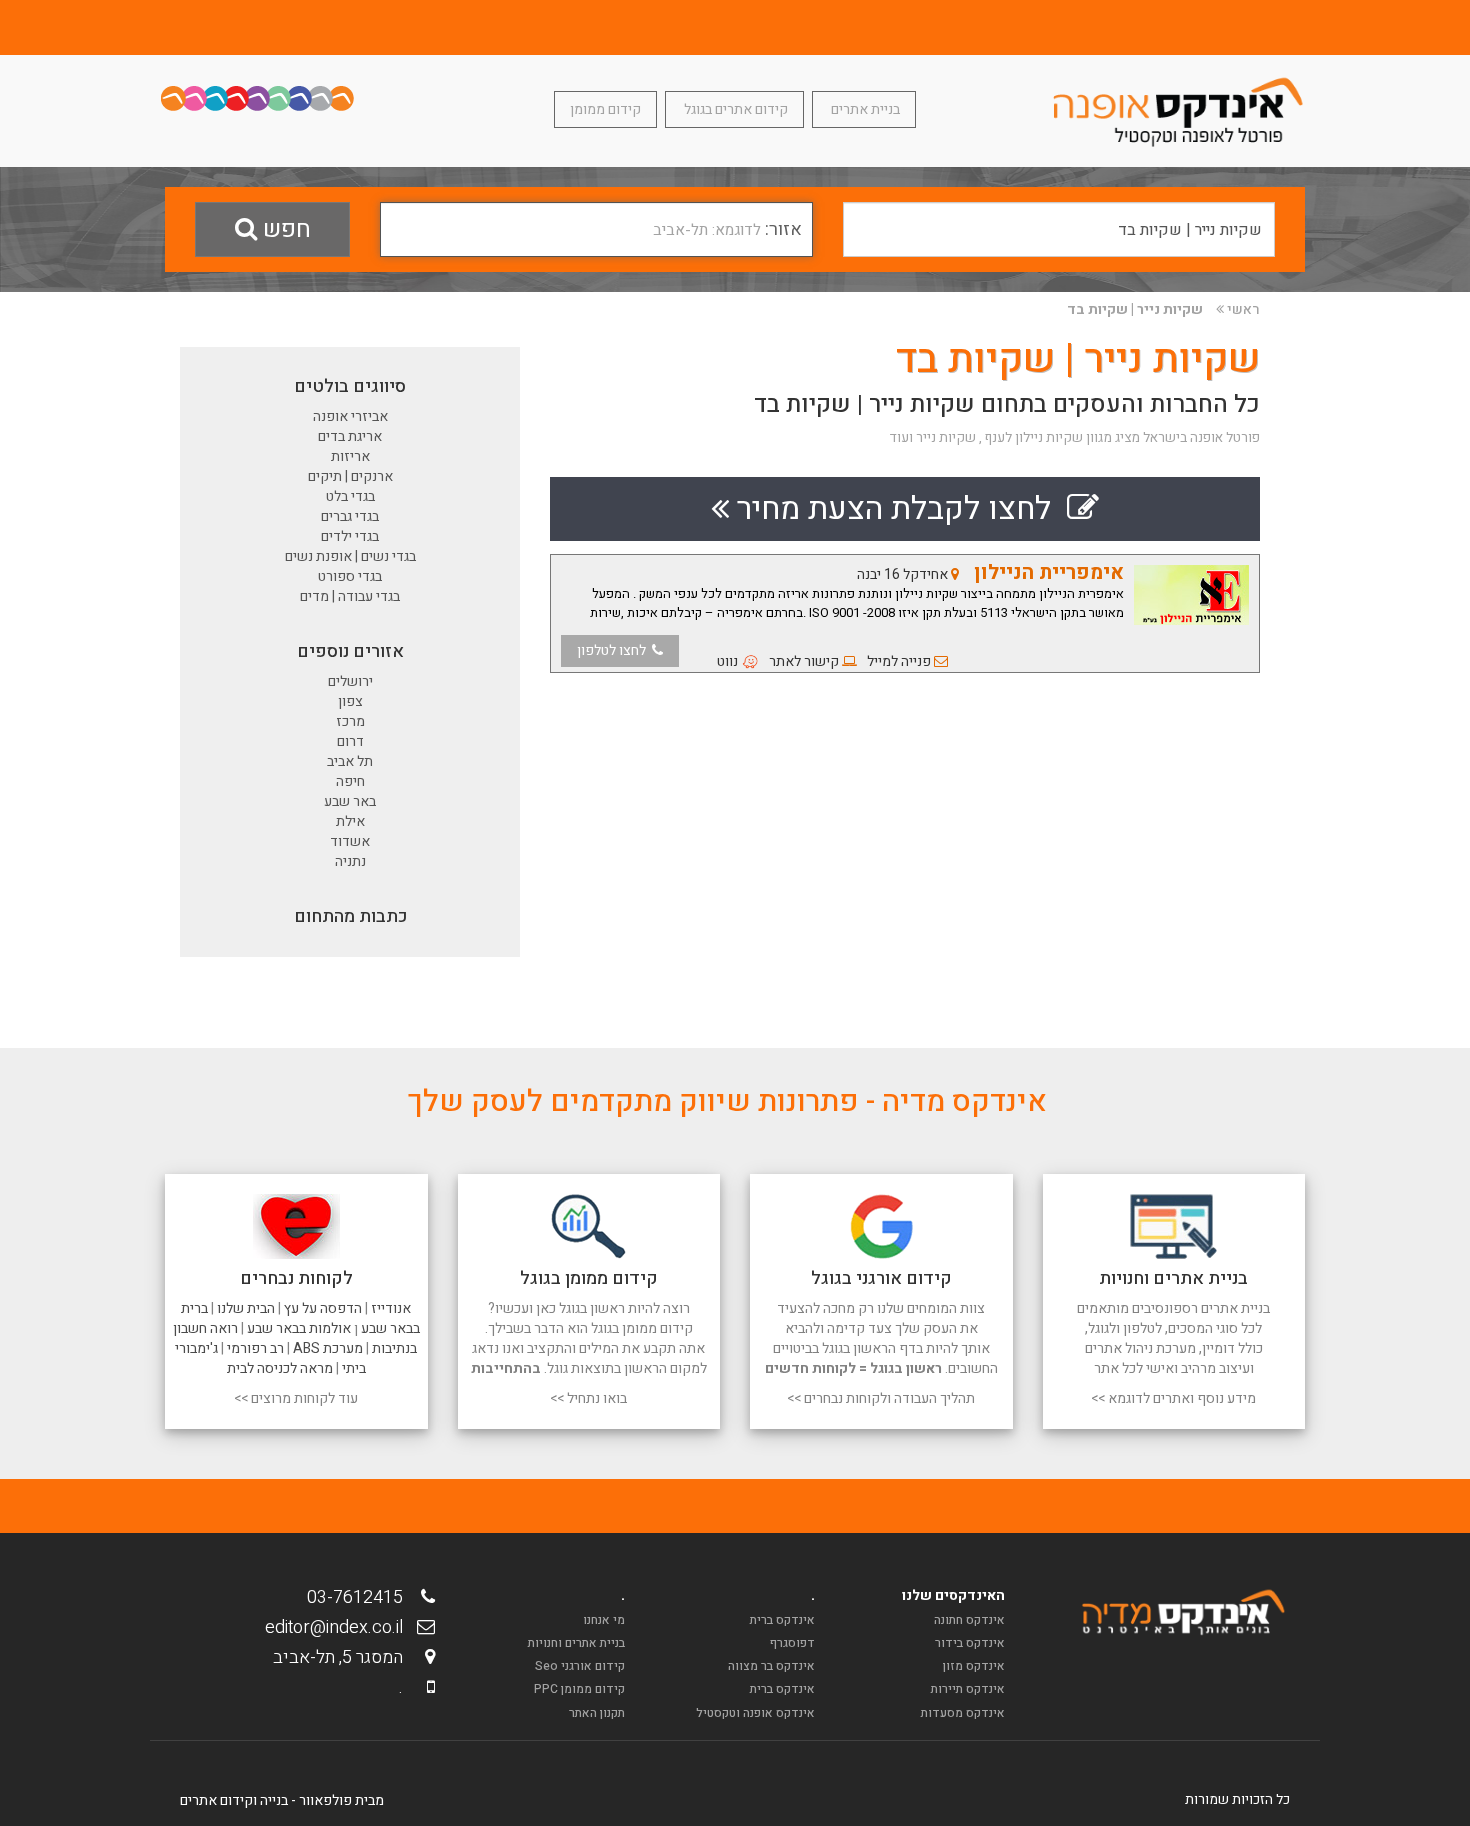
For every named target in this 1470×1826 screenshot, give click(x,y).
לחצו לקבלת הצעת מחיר (898, 508)
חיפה (350, 781)
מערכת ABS (328, 1348)
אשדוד (350, 841)
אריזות (350, 456)
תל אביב (350, 761)
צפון (350, 701)
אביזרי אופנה (350, 416)
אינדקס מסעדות (963, 1713)
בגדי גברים (350, 516)
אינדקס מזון (974, 1666)
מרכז (350, 721)
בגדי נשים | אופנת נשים (350, 556)
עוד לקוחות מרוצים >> (296, 1398)
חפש (284, 229)
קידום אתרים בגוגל (734, 109)
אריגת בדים (350, 436)
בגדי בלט (350, 496)
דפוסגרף (792, 1643)
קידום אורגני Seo (580, 1666)
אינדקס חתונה (969, 1620)
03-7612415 (361, 1597)
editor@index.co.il (340, 1627)
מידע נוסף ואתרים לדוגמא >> (1173, 1398)
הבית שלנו (246, 1308)
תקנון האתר (597, 1713)
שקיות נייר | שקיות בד (1135, 309)
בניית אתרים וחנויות (576, 1643)
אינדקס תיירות (968, 1689)
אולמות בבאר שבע (299, 1328)
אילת (350, 821)
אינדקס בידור (970, 1643)
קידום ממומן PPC (579, 1689)
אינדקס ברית (782, 1620)
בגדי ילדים (350, 536)
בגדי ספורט (350, 576)
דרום (350, 741)
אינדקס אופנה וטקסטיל (755, 1713)
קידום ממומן (605, 109)
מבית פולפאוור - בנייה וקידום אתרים (282, 1800)
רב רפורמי (255, 1348)
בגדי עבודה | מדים (350, 596)
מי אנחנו (604, 1620)
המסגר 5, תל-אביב (344, 1657)
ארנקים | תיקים (350, 476)
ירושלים (350, 681)
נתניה (350, 861)
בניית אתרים (864, 109)
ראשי (1243, 309)
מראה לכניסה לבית (280, 1368)
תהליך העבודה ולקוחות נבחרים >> (881, 1398)
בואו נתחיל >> (588, 1398)
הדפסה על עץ (323, 1308)
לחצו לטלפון (614, 650)
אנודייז (391, 1308)
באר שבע (350, 801)
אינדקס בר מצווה (771, 1666)
